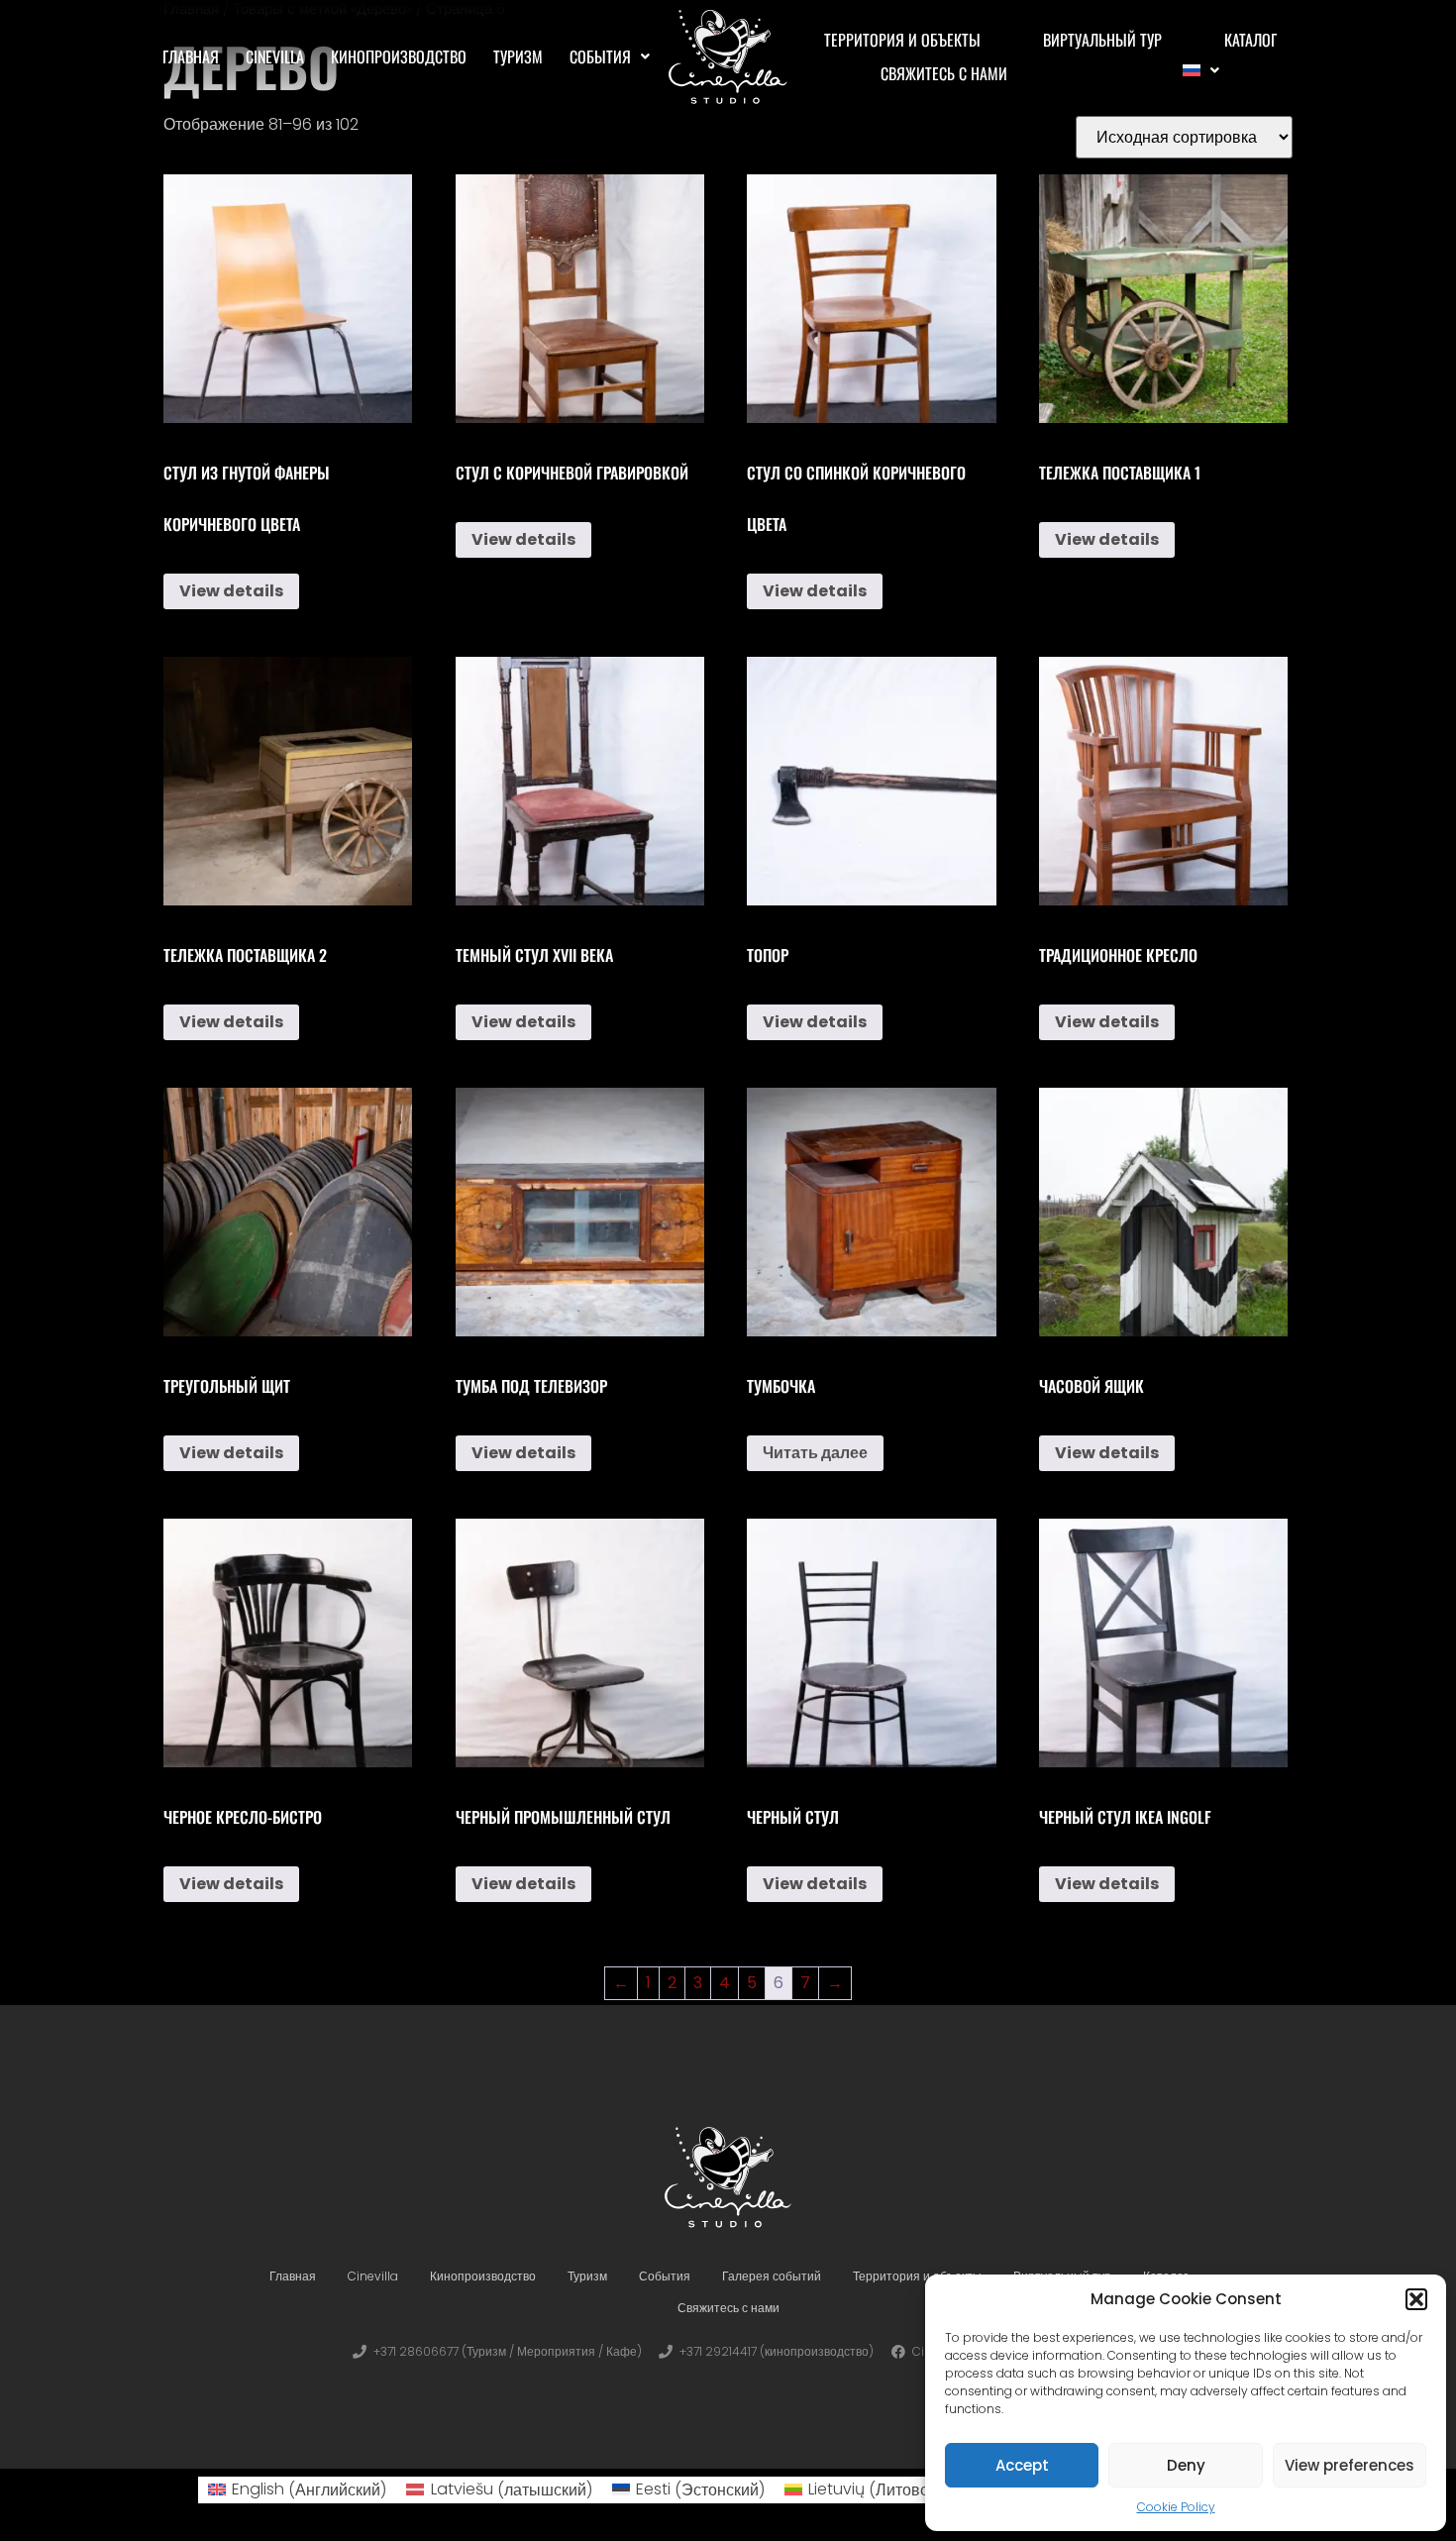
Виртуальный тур (1102, 40)
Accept (1022, 2465)
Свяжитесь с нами (944, 73)
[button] (1416, 2299)
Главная (191, 56)
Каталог (1250, 40)
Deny (1186, 2465)
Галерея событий (772, 2276)
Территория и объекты (902, 40)
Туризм (518, 56)
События (600, 56)
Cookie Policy (1176, 2507)
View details (231, 591)
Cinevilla (275, 56)
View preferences (1350, 2465)
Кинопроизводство (399, 56)
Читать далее (815, 1453)
